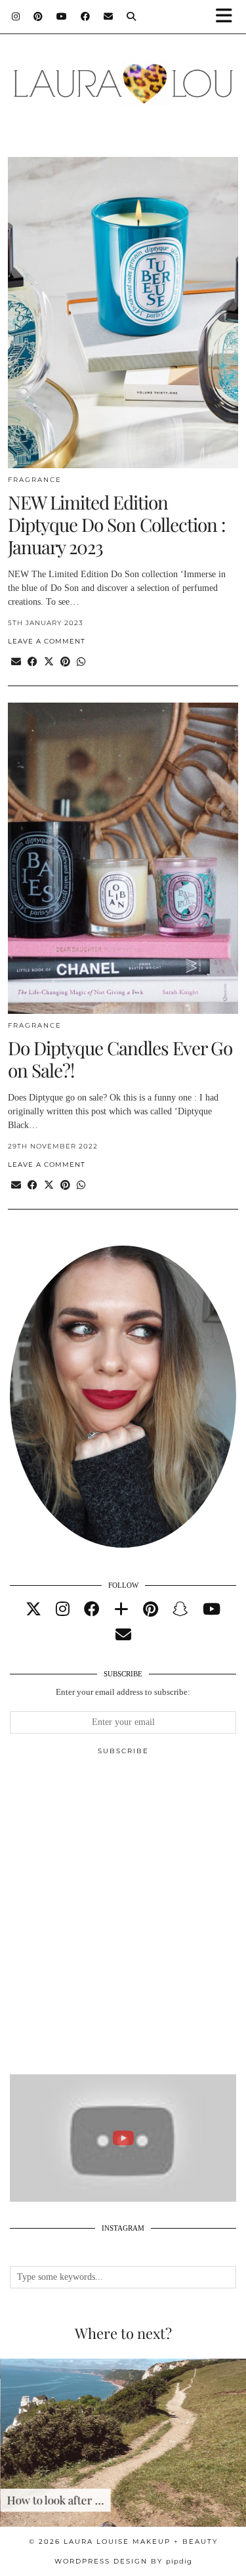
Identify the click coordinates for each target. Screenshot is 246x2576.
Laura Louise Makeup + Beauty (141, 2542)
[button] (228, 17)
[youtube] (212, 1609)
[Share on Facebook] (32, 662)
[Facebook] (86, 16)
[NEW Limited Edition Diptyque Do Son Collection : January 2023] (123, 313)
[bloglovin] (121, 1609)
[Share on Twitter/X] (49, 662)
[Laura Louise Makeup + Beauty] (123, 77)
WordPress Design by (123, 2561)
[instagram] (63, 1609)
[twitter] (33, 1609)
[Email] (109, 16)
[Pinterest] (38, 16)
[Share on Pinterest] (65, 662)
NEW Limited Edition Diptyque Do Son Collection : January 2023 (116, 524)
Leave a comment (47, 641)
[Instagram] (16, 16)
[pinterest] (151, 1609)
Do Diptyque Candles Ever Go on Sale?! (120, 1059)
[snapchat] (180, 1609)
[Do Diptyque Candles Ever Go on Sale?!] (123, 858)
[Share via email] (16, 662)
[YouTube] (62, 16)
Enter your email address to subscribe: (123, 1692)
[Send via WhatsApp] (81, 662)
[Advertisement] (123, 1920)
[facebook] (92, 1609)
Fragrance (35, 480)
